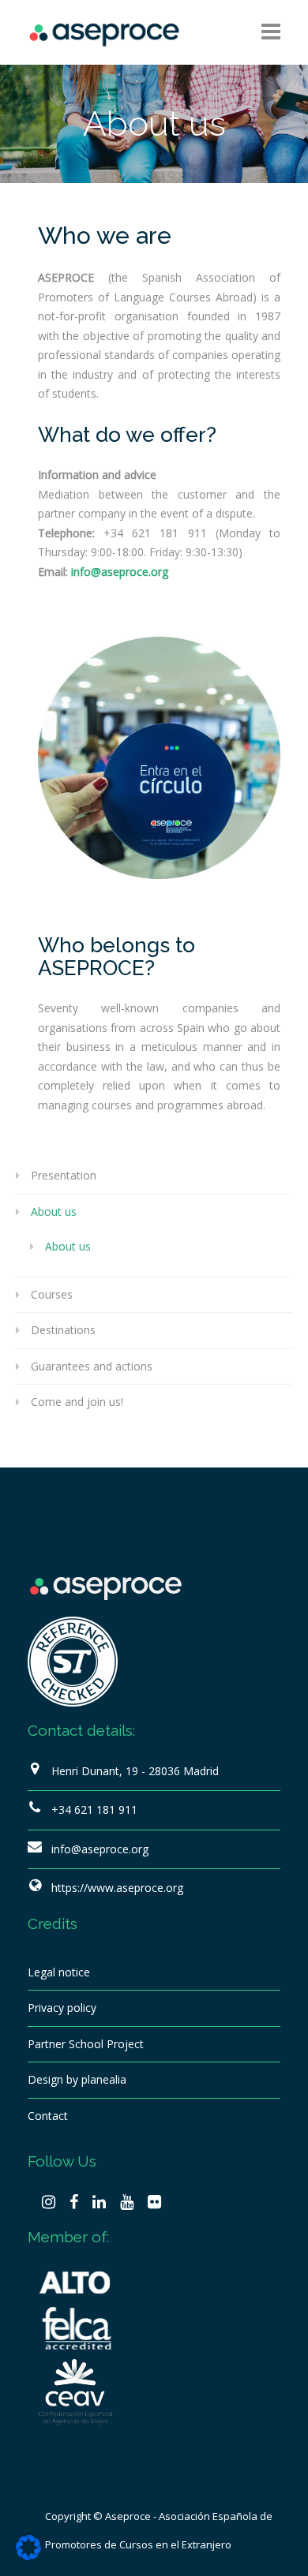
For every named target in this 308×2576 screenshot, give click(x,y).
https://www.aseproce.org (117, 1888)
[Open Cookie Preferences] (28, 2556)
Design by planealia (77, 2079)
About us (54, 1211)
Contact (48, 2116)
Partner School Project (86, 2044)
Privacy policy (62, 2008)
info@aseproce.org (100, 1849)
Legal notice (59, 1972)
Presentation (64, 1175)
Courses (52, 1294)
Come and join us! (77, 1402)
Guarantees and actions (92, 1366)
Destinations (63, 1330)
